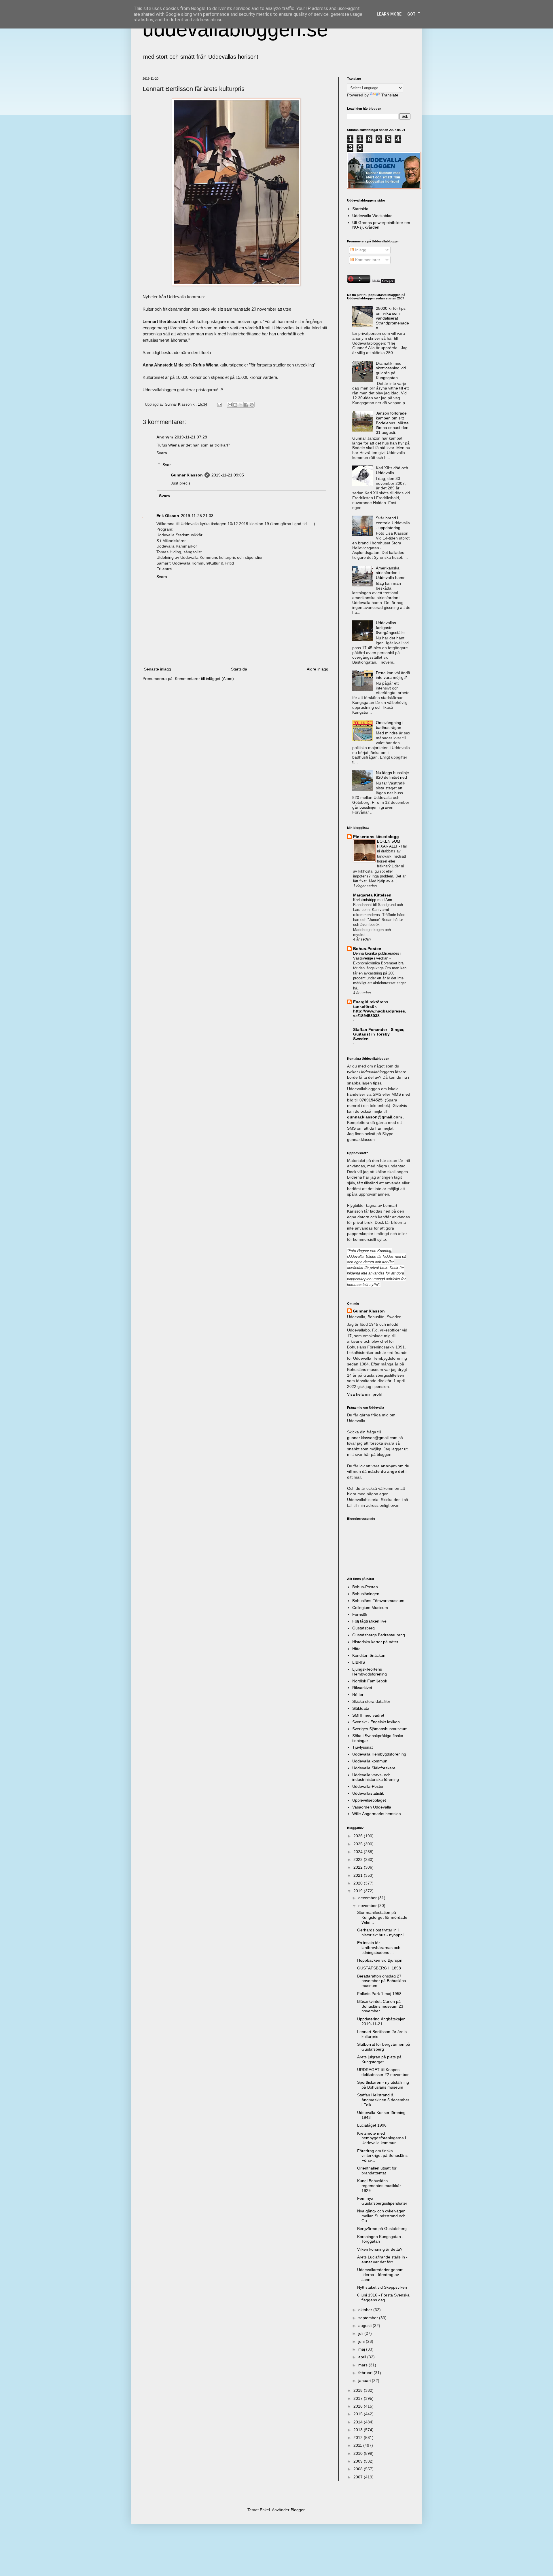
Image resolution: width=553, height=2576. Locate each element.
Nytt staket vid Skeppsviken (382, 2287)
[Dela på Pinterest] (252, 405)
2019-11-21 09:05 (228, 475)
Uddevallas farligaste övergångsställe (390, 628)
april (363, 2357)
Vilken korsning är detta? (380, 2249)
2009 (359, 2461)
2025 (359, 1844)
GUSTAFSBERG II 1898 (379, 1968)
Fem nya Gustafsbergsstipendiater (382, 2201)
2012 (359, 2438)
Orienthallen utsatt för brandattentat (377, 2171)
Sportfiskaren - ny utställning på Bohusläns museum (383, 2085)
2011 (358, 2445)
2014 (359, 2422)
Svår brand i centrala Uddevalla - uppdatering (393, 523)
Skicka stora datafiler (371, 1701)
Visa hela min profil (364, 1394)
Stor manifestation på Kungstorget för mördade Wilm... (382, 1917)
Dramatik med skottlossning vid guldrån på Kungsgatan (391, 371)
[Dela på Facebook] (246, 405)
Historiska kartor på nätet (375, 1642)
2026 (359, 1836)
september (369, 2318)
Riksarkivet (362, 1688)
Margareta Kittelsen (372, 895)
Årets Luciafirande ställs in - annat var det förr (382, 2259)
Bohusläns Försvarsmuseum (378, 1601)
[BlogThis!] (235, 405)
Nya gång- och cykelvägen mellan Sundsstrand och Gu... (381, 2216)
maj (362, 2349)
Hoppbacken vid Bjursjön (380, 1960)
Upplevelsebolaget (369, 1800)
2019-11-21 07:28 (191, 437)
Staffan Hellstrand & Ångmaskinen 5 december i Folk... (383, 2100)
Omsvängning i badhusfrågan (390, 725)
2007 (359, 2477)
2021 (359, 1875)
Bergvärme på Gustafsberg (382, 2229)
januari (365, 2381)
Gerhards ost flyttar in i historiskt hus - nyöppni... (382, 1932)
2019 (359, 1891)
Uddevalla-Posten (368, 1786)
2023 (359, 1859)
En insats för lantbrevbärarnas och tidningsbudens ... (379, 1948)
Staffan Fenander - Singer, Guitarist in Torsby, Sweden (379, 1034)
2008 (359, 2469)
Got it (414, 14)
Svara (162, 453)
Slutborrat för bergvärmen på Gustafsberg (384, 2047)
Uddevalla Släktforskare (374, 1768)
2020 (359, 1883)
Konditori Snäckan (369, 1655)
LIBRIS (359, 1662)
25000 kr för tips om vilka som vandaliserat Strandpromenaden (392, 318)
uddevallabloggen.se (235, 29)
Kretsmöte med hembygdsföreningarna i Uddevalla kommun (381, 2138)
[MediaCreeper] (383, 282)
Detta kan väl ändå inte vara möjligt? (393, 675)
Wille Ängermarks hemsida (377, 1814)
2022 (359, 1867)
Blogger (298, 2510)
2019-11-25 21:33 (197, 516)
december (368, 1898)
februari (366, 2373)
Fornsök (360, 1614)
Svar (167, 465)
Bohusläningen (366, 1594)
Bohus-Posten (367, 949)
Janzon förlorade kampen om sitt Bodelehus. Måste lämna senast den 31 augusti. (392, 423)
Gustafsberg (363, 1628)
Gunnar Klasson (187, 475)
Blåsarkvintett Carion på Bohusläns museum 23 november (380, 2006)
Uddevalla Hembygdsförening (379, 1754)
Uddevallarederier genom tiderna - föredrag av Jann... (380, 2275)
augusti (365, 2326)
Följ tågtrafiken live (369, 1621)
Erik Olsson (168, 516)
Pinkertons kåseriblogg (376, 837)
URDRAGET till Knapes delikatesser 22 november (383, 2072)
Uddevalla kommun (370, 1761)
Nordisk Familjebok (370, 1681)
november (368, 1906)
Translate (390, 95)
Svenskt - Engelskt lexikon (376, 1722)
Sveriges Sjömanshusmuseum (380, 1729)
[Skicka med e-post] (230, 405)
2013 (359, 2430)
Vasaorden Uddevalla (372, 1807)
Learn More (389, 14)
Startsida (239, 669)
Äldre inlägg (318, 669)
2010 (359, 2453)
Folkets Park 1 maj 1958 (379, 1994)
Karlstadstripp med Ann (373, 900)
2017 (359, 2398)
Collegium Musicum (370, 1608)
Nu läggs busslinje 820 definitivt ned (392, 775)
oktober (366, 2310)
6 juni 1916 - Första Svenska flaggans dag (383, 2297)
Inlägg (360, 250)
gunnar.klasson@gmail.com (372, 1438)
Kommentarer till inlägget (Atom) (204, 679)
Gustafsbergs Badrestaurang (379, 1635)
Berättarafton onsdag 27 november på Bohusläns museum (381, 1981)
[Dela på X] (241, 405)
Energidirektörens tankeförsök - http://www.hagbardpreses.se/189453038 (380, 1009)
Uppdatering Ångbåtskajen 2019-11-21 (381, 2021)
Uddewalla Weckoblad (372, 216)
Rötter (358, 1694)
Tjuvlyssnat (362, 1747)
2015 (359, 2414)
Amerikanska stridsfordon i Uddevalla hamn (391, 573)
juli (361, 2333)
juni (362, 2341)
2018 (359, 2390)
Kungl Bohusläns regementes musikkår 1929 (379, 2186)
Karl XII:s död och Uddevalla (392, 470)
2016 (359, 2406)
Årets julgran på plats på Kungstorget (379, 2059)
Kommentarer (367, 260)
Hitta (356, 1649)
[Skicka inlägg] (219, 404)
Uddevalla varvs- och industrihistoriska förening (376, 1777)
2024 (359, 1852)
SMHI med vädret (368, 1715)
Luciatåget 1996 (372, 2125)
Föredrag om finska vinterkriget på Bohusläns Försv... (382, 2156)
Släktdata (361, 1708)
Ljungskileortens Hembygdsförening (370, 1672)
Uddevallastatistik (368, 1793)
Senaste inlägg (158, 669)
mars (363, 2365)
